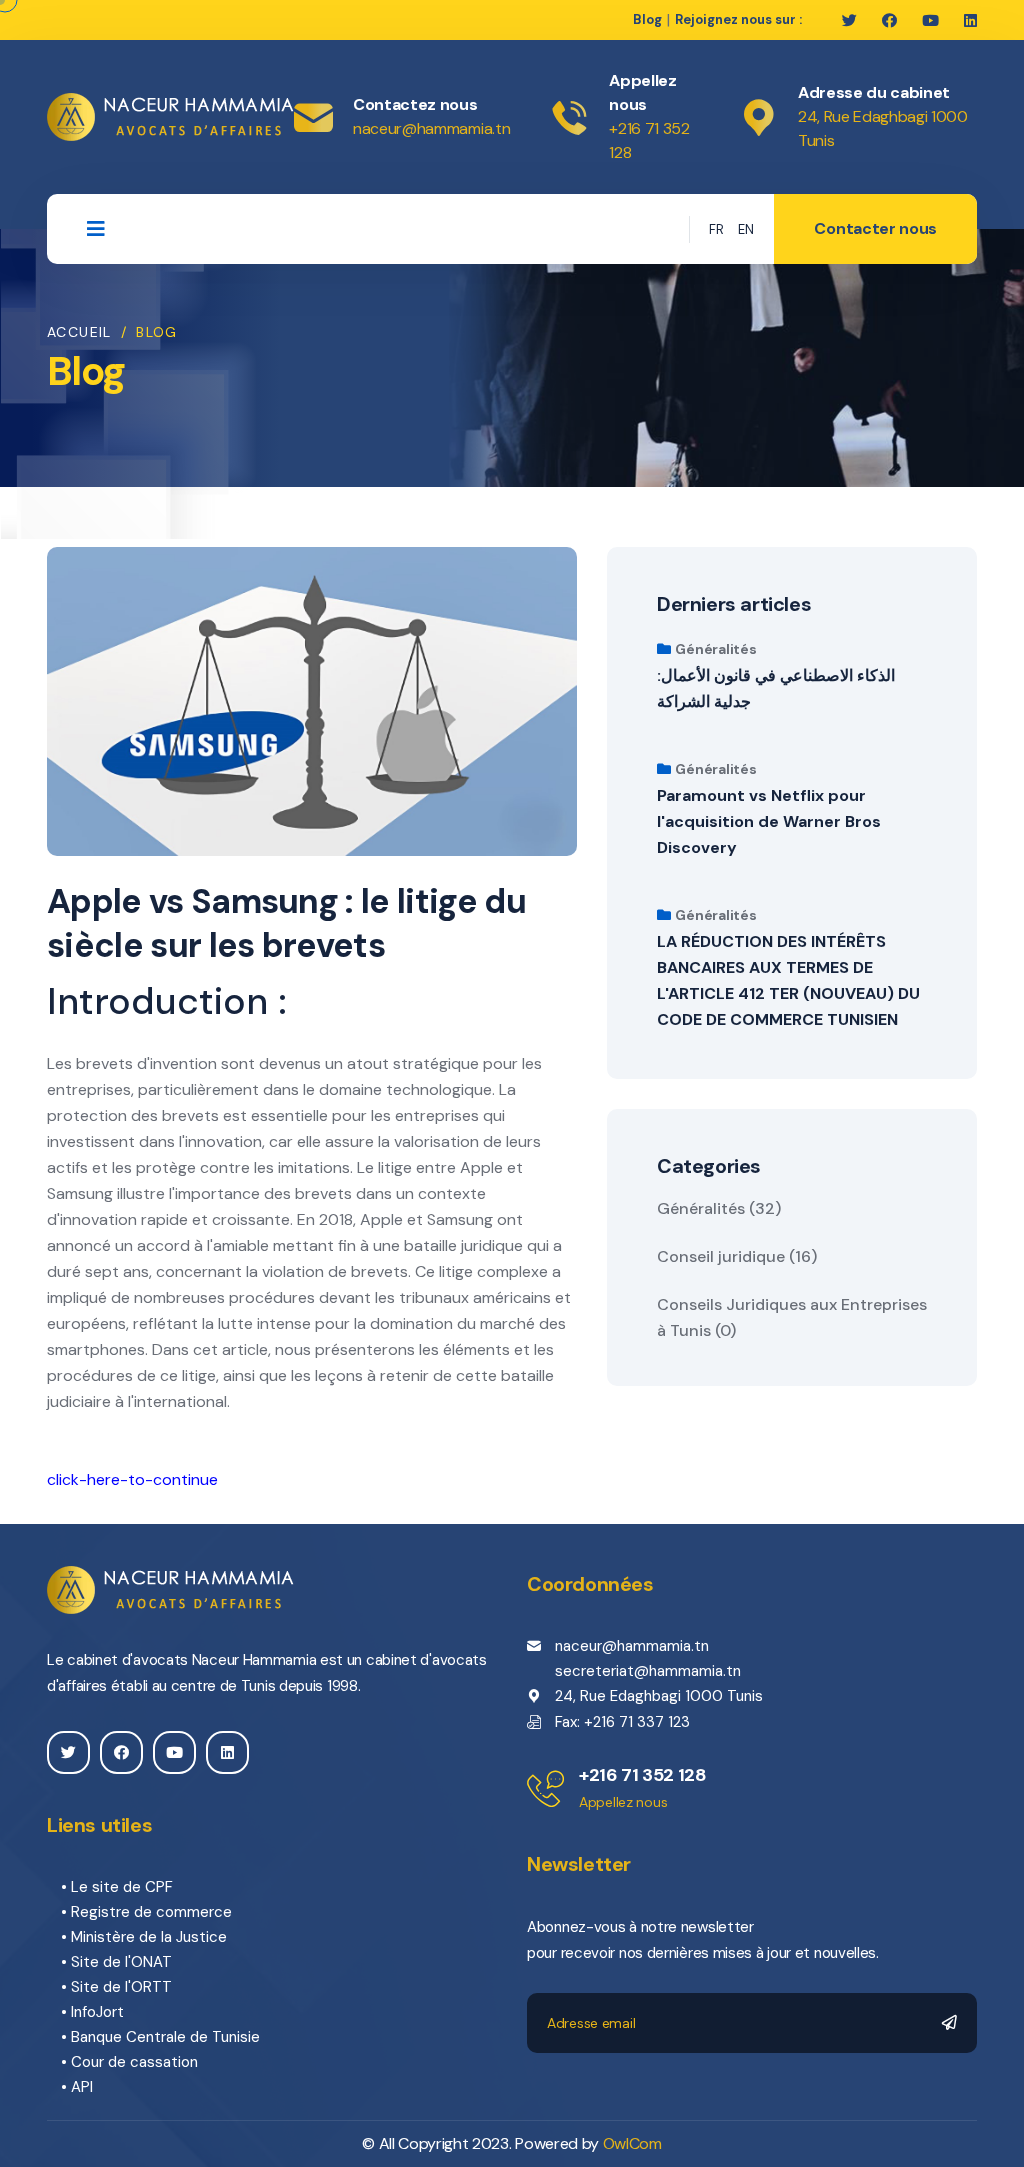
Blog (647, 19)
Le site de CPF (122, 1887)
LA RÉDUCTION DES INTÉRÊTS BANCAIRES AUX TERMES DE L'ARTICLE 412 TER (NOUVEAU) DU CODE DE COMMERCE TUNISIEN (788, 980)
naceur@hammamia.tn (431, 128)
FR (716, 229)
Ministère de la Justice (149, 1937)
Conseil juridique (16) (737, 1256)
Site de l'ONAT (121, 1962)
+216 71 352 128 (643, 1775)
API (82, 2087)
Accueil (79, 332)
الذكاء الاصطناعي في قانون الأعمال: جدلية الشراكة (776, 688)
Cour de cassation (134, 2062)
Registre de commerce (151, 1912)
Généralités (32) (719, 1208)
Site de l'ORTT (121, 1987)
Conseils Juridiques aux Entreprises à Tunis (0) (792, 1317)
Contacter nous (875, 228)
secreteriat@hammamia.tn (648, 1671)
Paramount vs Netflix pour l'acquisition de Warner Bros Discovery (769, 821)
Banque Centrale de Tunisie (165, 2037)
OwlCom (632, 2143)
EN (746, 229)
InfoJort (97, 2012)
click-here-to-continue (132, 1479)
